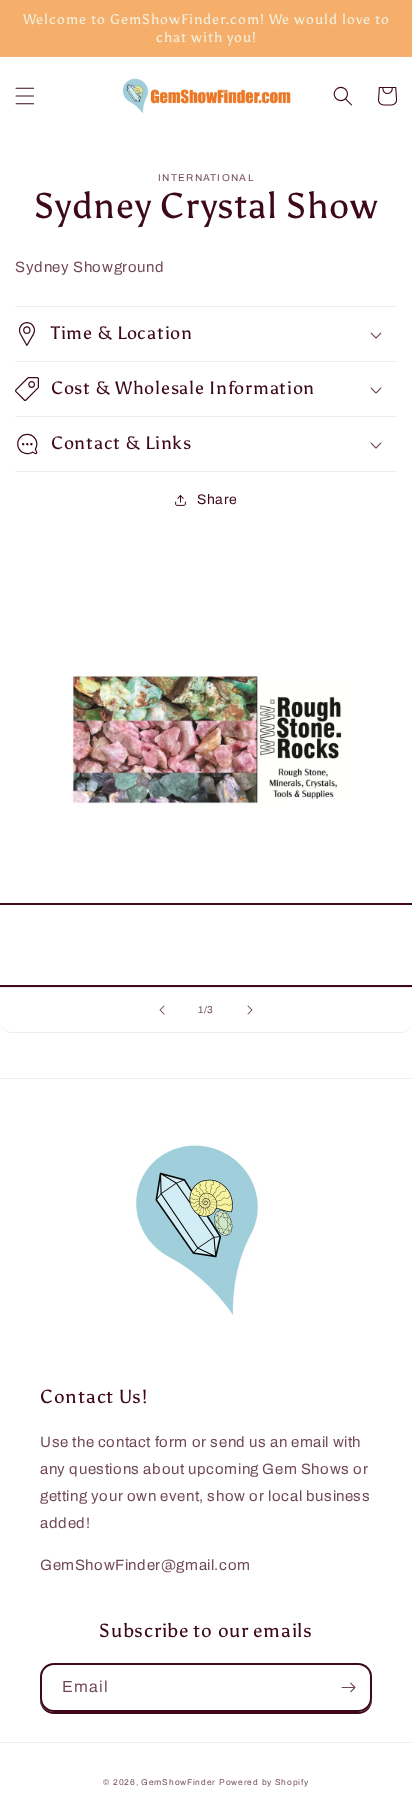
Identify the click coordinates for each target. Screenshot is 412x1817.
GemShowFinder (178, 1782)
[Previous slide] (162, 1010)
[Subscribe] (348, 1687)
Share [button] (217, 499)
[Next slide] (250, 1010)
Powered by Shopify (264, 1782)
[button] (25, 96)
